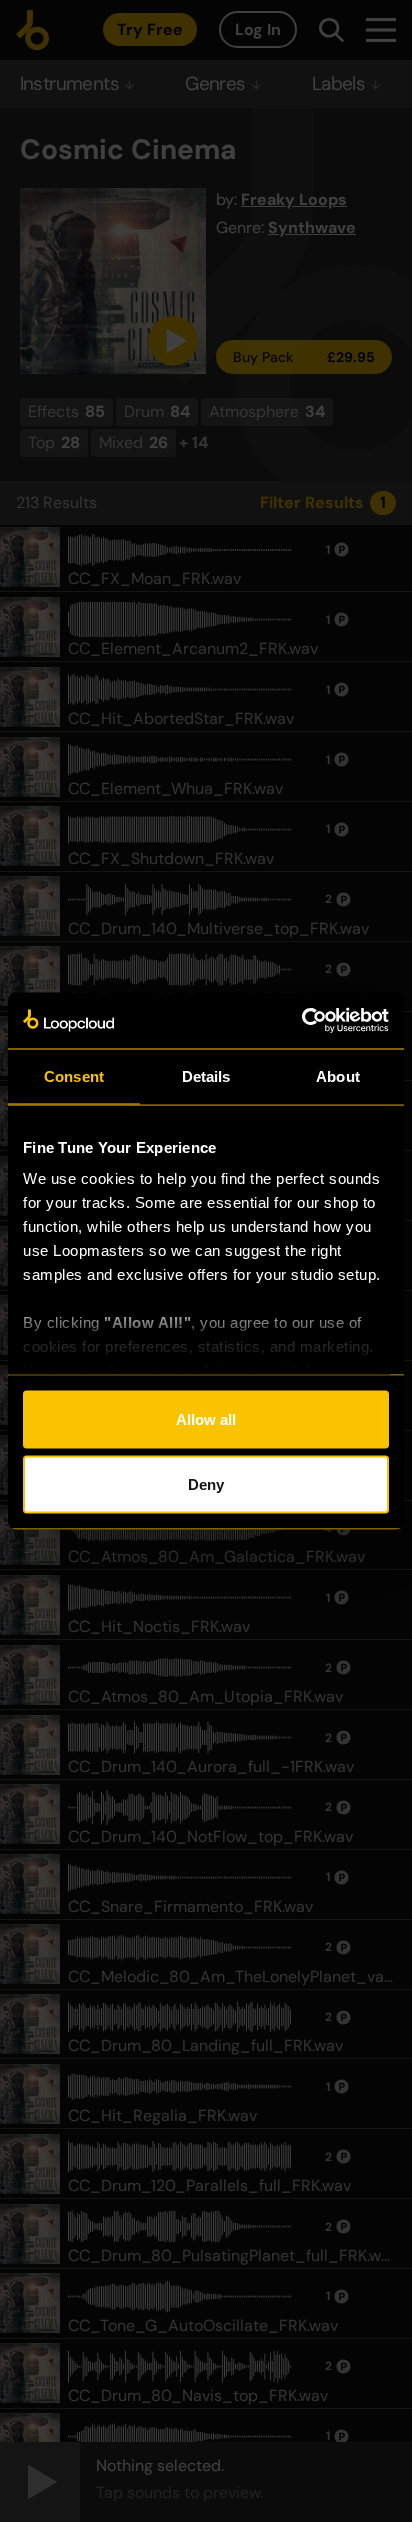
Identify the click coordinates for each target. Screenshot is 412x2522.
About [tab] (338, 1075)
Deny (206, 1484)
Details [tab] (206, 1075)
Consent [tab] (74, 1075)
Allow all (206, 1418)
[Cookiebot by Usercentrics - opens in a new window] (301, 1021)
